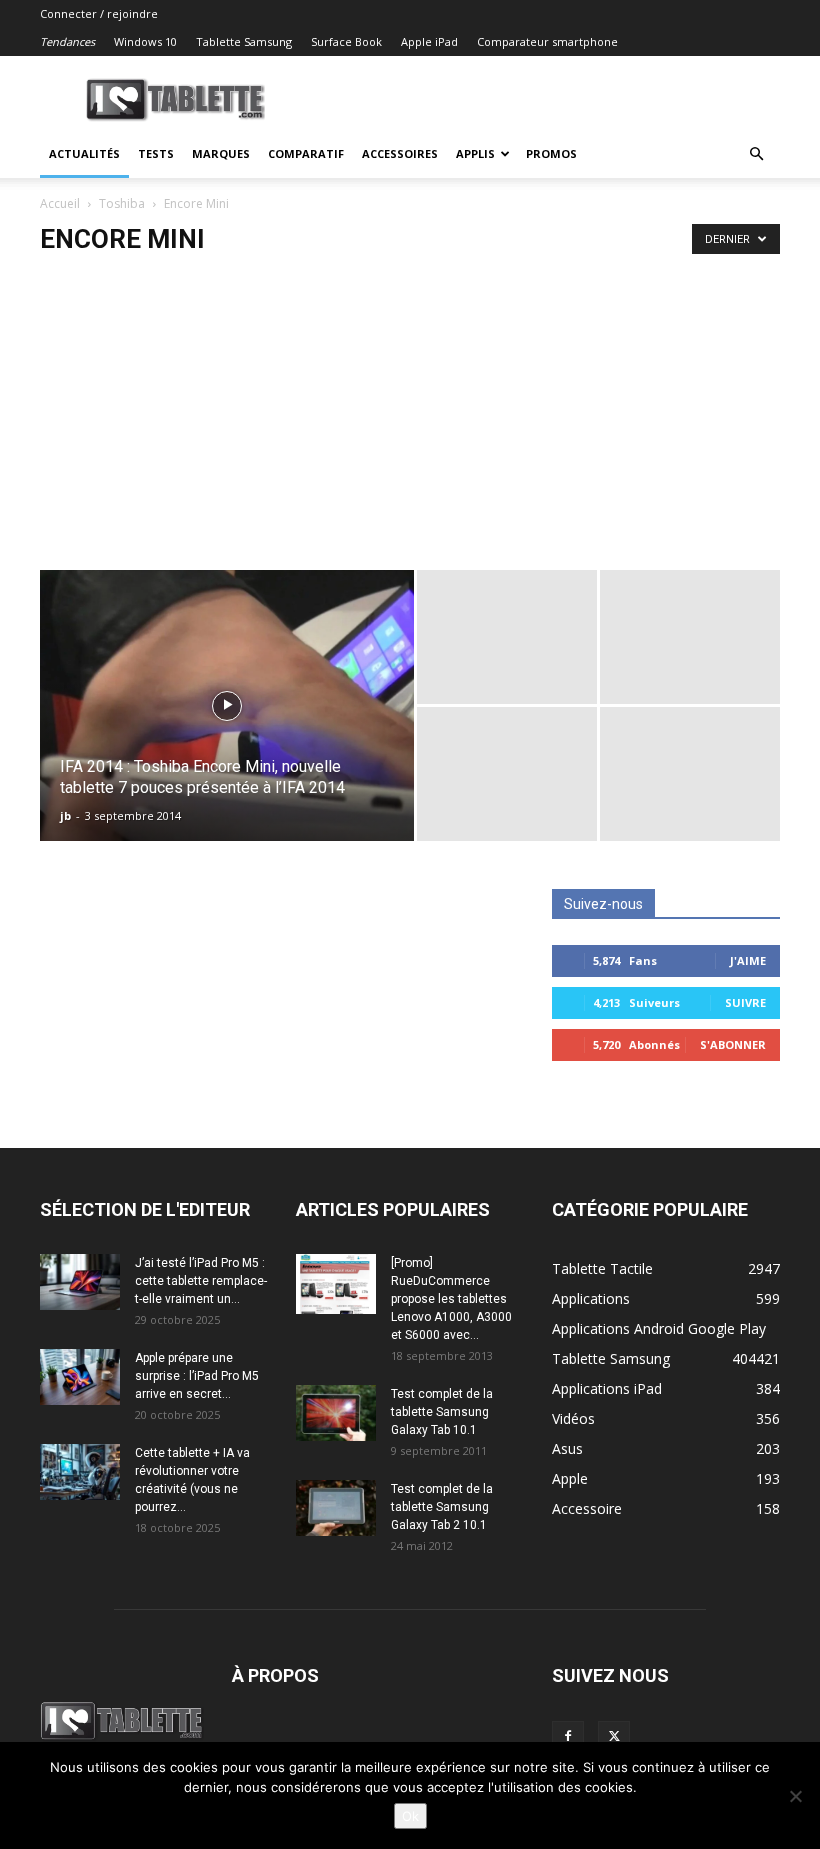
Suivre (745, 1002)
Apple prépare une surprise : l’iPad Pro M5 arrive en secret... (197, 1376)
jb (65, 815)
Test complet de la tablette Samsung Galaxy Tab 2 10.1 (442, 1507)
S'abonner (733, 1044)
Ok (410, 1816)
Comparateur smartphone (547, 41)
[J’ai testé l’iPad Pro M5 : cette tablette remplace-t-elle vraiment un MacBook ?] (80, 1282)
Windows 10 (145, 41)
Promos (551, 153)
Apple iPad (429, 41)
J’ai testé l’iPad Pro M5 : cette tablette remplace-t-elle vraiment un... (201, 1281)
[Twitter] (614, 1737)
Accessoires (400, 153)
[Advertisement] (410, 420)
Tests (156, 153)
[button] (756, 154)
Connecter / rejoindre (99, 13)
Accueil (60, 203)
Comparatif (306, 153)
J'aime (748, 960)
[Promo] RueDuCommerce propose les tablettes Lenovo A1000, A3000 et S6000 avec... (451, 1299)
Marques (221, 153)
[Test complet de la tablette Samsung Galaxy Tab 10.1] (336, 1413)
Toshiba (122, 203)
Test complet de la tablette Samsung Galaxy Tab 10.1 (442, 1412)
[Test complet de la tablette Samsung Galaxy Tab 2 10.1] (336, 1508)
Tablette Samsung (244, 41)
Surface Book (346, 41)
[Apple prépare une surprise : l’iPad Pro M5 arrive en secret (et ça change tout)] (80, 1377)
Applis (475, 153)
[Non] (795, 1796)
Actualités (84, 153)
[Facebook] (568, 1737)
